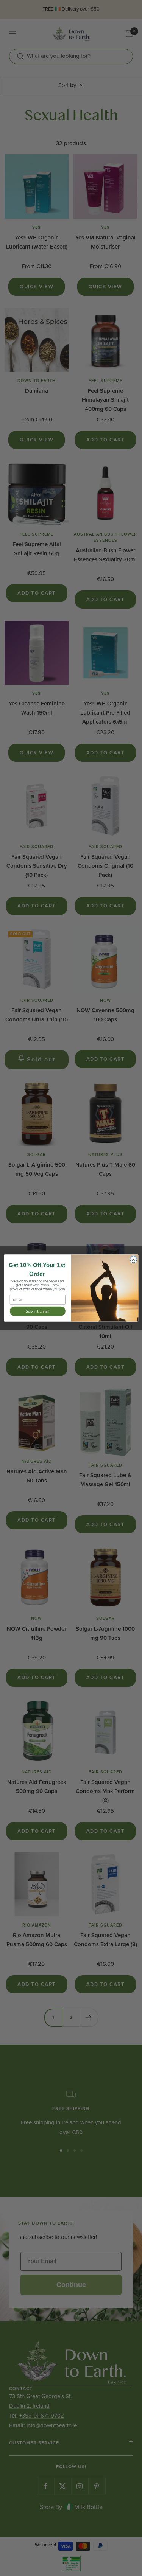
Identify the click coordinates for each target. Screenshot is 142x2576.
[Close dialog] (133, 1259)
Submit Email (37, 1311)
